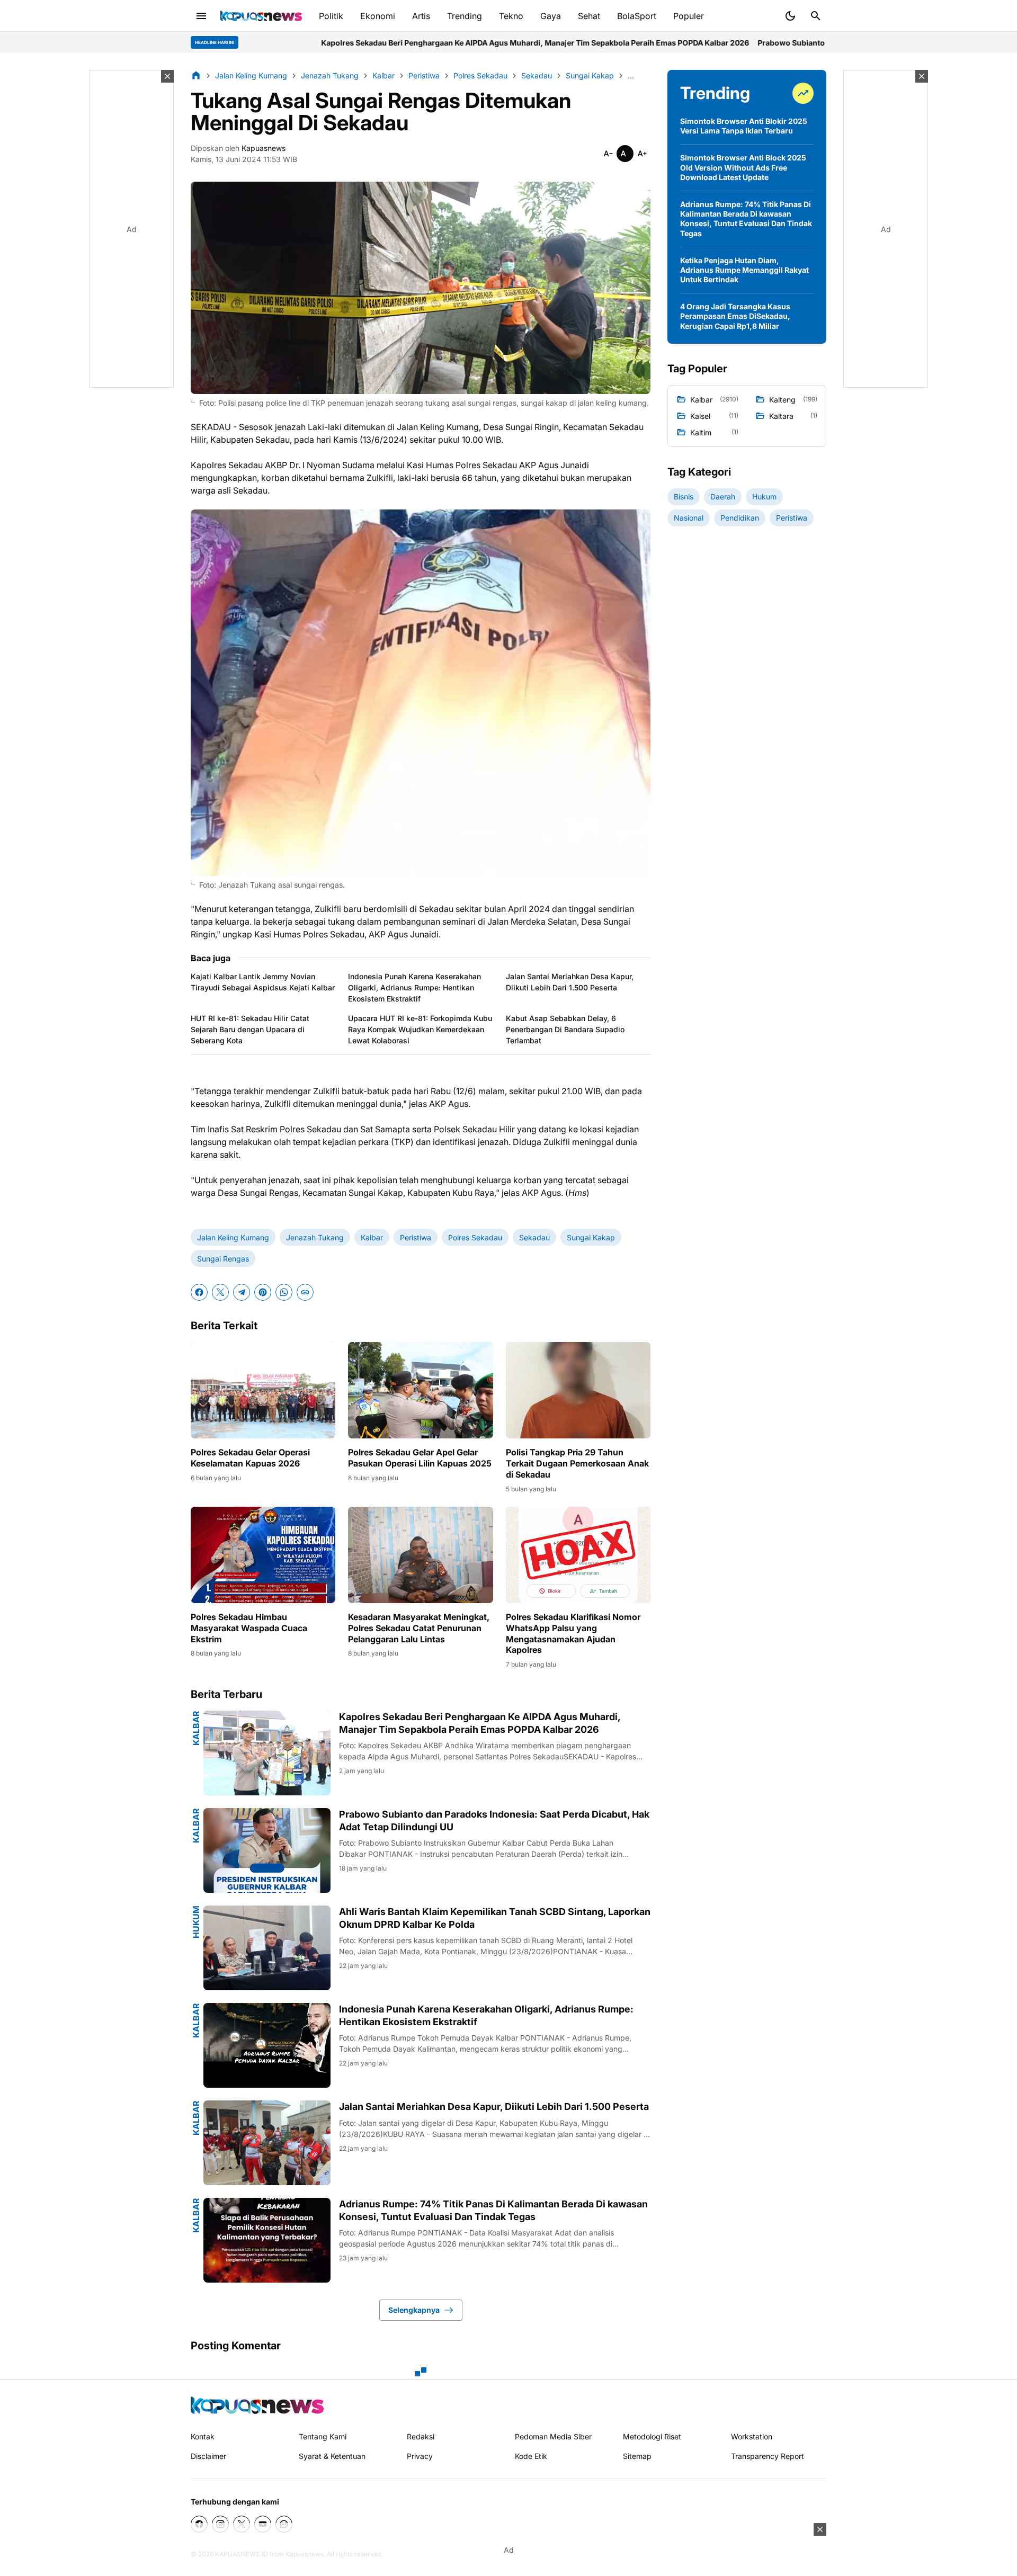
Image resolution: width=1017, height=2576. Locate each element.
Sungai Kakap (591, 1237)
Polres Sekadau (475, 1237)
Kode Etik (531, 2456)
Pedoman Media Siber (553, 2436)
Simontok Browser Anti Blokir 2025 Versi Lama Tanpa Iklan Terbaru (744, 126)
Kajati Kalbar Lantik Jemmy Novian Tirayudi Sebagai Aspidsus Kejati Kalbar (263, 982)
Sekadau (534, 1237)
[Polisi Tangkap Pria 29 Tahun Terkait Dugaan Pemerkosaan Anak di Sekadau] (578, 1390)
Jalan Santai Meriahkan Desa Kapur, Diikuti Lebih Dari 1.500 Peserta (570, 982)
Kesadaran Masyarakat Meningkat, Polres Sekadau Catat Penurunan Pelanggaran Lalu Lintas (419, 1628)
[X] (220, 1292)
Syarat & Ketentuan (332, 2456)
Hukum (196, 1922)
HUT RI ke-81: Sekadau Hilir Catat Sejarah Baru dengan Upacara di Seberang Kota (250, 1029)
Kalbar (372, 1237)
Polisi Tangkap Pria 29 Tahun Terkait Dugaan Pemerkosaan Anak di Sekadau (577, 1463)
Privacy (420, 2456)
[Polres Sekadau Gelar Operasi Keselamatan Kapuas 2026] (263, 1390)
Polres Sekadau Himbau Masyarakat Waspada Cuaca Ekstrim (249, 1628)
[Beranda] (196, 75)
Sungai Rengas (223, 1259)
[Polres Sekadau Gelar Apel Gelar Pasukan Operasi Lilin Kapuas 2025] (420, 1390)
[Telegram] (242, 1292)
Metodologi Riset (652, 2436)
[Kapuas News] (261, 16)
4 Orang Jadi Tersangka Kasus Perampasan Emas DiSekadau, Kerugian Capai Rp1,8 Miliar (735, 316)
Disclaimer (208, 2456)
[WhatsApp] (284, 1292)
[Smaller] (608, 154)
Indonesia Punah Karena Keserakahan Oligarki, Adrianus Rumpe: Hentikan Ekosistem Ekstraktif (414, 987)
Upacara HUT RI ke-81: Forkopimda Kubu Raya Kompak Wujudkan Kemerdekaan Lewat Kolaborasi (420, 1029)
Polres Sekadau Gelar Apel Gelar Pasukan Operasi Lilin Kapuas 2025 (420, 1458)
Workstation (752, 2436)
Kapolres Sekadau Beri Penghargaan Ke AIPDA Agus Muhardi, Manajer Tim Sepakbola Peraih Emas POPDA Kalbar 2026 (342, 43)
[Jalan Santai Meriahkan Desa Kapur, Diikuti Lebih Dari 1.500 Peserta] (267, 2143)
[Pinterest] (263, 1292)
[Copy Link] (305, 1292)
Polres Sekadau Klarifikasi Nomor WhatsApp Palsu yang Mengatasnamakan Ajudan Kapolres (573, 1633)
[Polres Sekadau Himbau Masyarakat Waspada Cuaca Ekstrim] (263, 1555)
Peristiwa (416, 1237)
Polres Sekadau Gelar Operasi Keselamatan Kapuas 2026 (250, 1458)
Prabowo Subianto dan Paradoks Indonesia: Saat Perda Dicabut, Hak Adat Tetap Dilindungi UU (733, 43)
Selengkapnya (414, 2310)
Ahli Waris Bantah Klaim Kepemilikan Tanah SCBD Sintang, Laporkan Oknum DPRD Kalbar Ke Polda (495, 1918)
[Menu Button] (201, 16)
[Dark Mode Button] (790, 16)
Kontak (203, 2436)
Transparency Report (768, 2456)
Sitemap (637, 2456)
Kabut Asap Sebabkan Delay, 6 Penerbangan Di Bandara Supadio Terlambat (565, 1029)
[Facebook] (199, 1292)
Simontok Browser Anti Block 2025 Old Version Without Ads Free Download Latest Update (743, 167)
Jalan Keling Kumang (233, 1237)
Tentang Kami (323, 2436)
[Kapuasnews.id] (257, 2405)
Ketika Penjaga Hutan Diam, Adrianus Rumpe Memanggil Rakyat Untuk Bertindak (744, 270)
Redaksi (421, 2436)
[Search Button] (816, 16)
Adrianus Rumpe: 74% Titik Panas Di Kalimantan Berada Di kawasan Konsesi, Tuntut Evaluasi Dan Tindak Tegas (493, 2210)
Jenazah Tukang (315, 1237)
